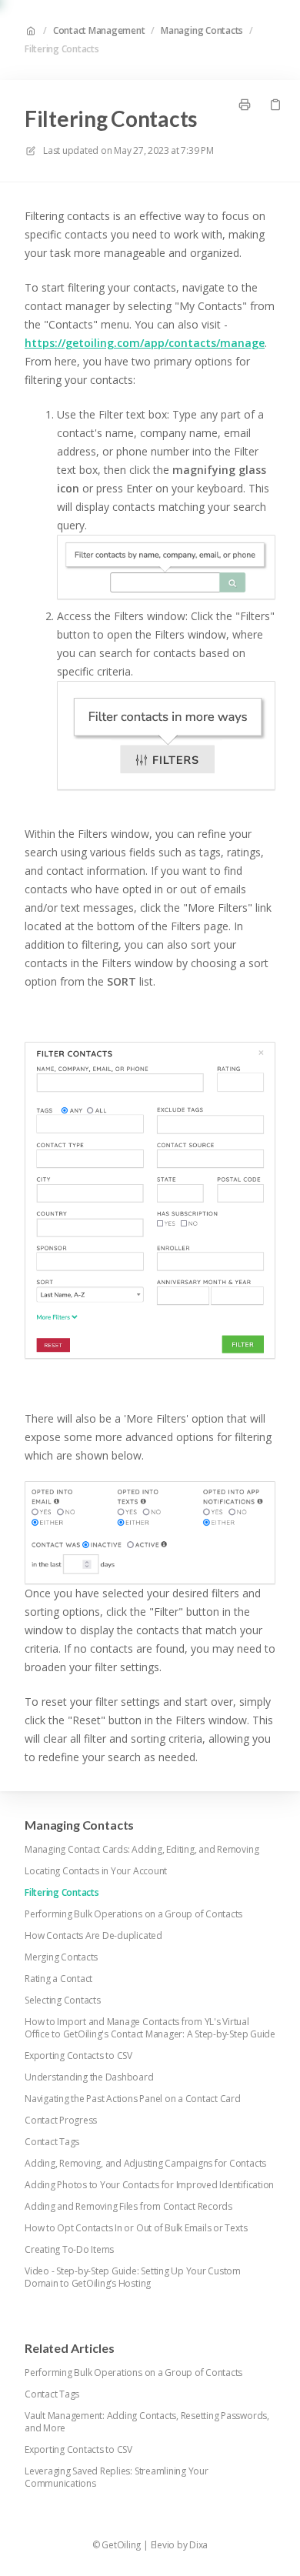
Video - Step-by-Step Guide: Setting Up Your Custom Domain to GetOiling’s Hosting (133, 2277)
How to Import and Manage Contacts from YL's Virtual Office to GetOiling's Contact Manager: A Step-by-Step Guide (150, 2028)
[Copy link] (275, 105)
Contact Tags (52, 2142)
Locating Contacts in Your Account (96, 1871)
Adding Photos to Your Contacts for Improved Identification (149, 2185)
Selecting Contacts (63, 2000)
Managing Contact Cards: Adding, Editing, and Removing (142, 1850)
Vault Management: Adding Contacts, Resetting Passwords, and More (147, 2422)
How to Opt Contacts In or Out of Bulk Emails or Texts (136, 2228)
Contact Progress (61, 2121)
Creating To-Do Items (69, 2250)
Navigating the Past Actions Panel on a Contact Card (133, 2099)
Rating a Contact (58, 1979)
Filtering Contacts (62, 49)
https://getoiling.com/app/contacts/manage (145, 343)
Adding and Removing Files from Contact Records (128, 2207)
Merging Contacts (61, 1957)
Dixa (198, 2545)
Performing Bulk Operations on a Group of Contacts (133, 1914)
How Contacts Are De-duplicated (93, 1936)
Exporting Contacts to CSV (78, 2056)
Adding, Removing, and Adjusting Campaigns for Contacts (145, 2164)
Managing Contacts (202, 31)
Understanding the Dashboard (89, 2077)
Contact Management (99, 31)
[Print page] (245, 105)
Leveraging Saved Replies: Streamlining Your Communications (117, 2478)
